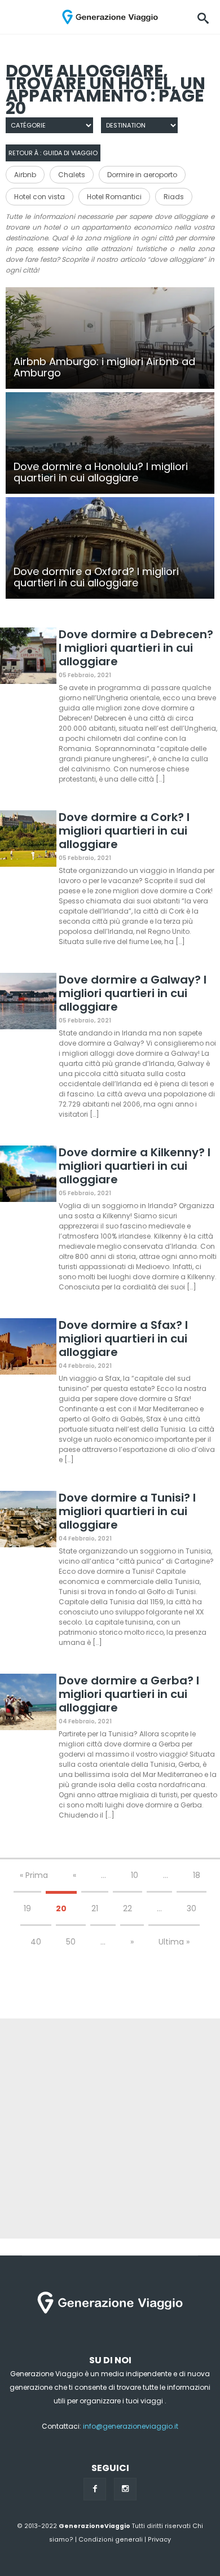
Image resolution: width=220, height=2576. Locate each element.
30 (192, 1908)
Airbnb (25, 175)
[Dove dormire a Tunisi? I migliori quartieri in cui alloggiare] (28, 1521)
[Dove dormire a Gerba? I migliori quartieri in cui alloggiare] (28, 1704)
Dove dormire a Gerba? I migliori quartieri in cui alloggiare (129, 1694)
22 (127, 1908)
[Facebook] (95, 2489)
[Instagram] (125, 2489)
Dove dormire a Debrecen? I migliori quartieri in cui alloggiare (136, 648)
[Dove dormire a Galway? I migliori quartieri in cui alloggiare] (28, 1003)
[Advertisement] (110, 2129)
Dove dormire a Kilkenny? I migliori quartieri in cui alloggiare (135, 1166)
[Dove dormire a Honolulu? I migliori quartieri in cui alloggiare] (110, 443)
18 (197, 1875)
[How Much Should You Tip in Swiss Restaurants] (110, 548)
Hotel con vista (39, 197)
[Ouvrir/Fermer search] (203, 17)
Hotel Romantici (114, 197)
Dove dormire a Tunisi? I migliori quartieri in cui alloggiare (127, 1511)
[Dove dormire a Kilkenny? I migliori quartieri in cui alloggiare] (28, 1176)
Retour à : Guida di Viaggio (53, 153)
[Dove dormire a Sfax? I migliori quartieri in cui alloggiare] (28, 1348)
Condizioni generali (111, 2540)
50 (71, 1942)
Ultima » (174, 1942)
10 (135, 1875)
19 (27, 1908)
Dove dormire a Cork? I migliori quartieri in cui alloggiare (124, 831)
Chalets (72, 175)
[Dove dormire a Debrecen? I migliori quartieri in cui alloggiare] (28, 658)
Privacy (159, 2540)
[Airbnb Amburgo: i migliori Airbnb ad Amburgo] (110, 338)
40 (36, 1942)
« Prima (34, 1875)
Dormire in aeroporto (142, 175)
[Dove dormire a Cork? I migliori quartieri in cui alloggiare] (28, 841)
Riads (174, 197)
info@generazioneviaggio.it (131, 2426)
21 (95, 1908)
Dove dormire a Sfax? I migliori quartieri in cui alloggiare (123, 1339)
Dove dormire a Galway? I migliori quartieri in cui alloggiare (133, 993)
